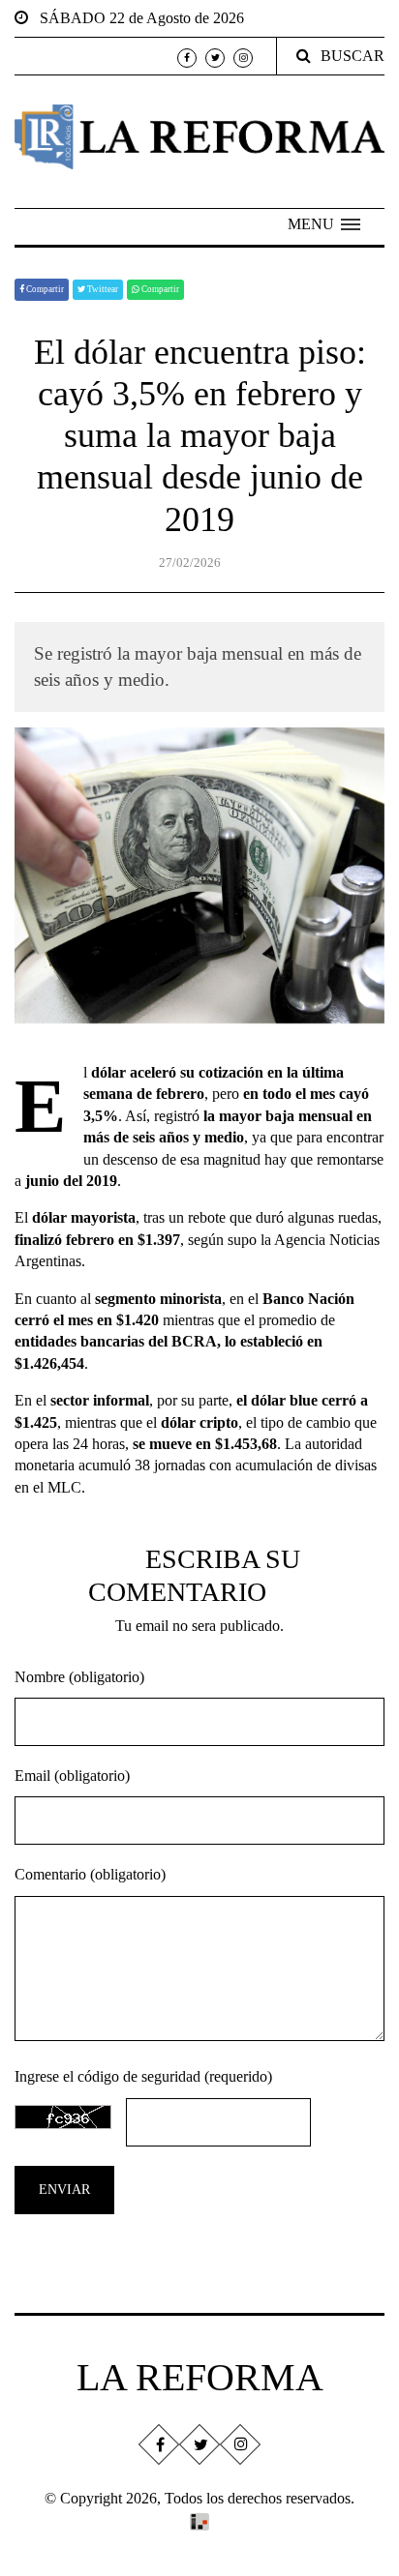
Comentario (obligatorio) (90, 1874)
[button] (324, 224)
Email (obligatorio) (72, 1776)
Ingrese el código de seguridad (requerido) (143, 2076)
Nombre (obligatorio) (79, 1677)
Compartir (44, 289)
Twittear (102, 289)
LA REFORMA (200, 2377)
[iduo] (199, 2519)
